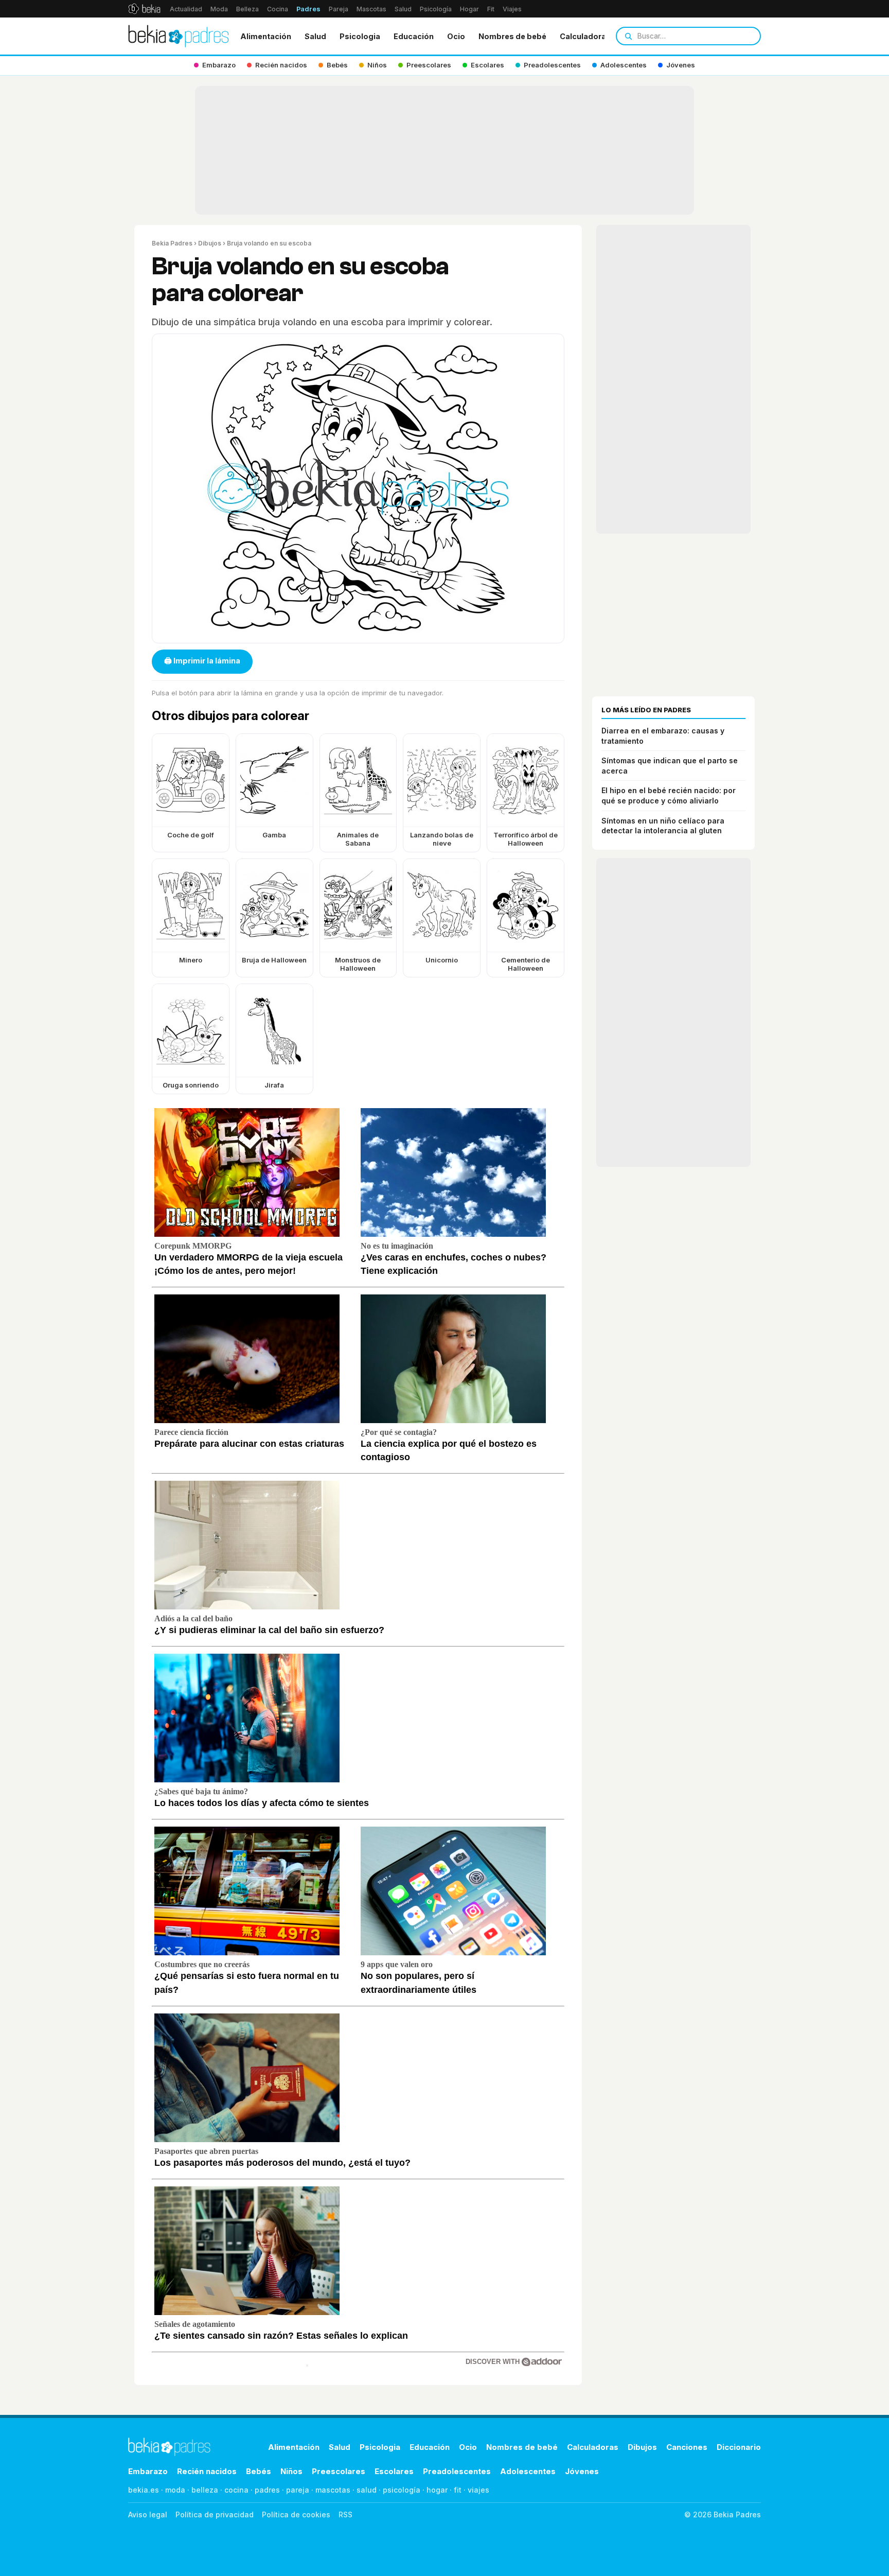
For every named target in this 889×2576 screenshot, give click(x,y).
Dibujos (210, 243)
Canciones (687, 2447)
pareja (298, 2490)
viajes (478, 2490)
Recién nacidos (207, 2471)
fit (458, 2490)
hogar (437, 2490)
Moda (219, 9)
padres (267, 2490)
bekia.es (144, 2490)
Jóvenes (582, 2471)
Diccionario (739, 2447)
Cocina (278, 9)
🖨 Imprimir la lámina (202, 661)
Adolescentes (528, 2471)
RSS (345, 2514)
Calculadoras (585, 36)
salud (367, 2490)
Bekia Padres (172, 243)
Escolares (394, 2471)
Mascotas (371, 9)
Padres (308, 9)
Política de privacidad (215, 2514)
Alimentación (266, 36)
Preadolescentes (457, 2471)
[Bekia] (144, 9)
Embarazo (148, 2471)
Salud (403, 9)
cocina (236, 2490)
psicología (402, 2490)
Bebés (259, 2471)
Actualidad (186, 9)
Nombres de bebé (512, 36)
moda (175, 2490)
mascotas (333, 2490)
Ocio (456, 36)
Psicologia (360, 36)
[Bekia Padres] (179, 36)
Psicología (436, 9)
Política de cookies (296, 2514)
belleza (205, 2490)
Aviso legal (148, 2514)
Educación (414, 36)
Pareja (339, 9)
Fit (491, 9)
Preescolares (339, 2471)
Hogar (469, 9)
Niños (291, 2471)
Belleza (247, 9)
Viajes (512, 9)
